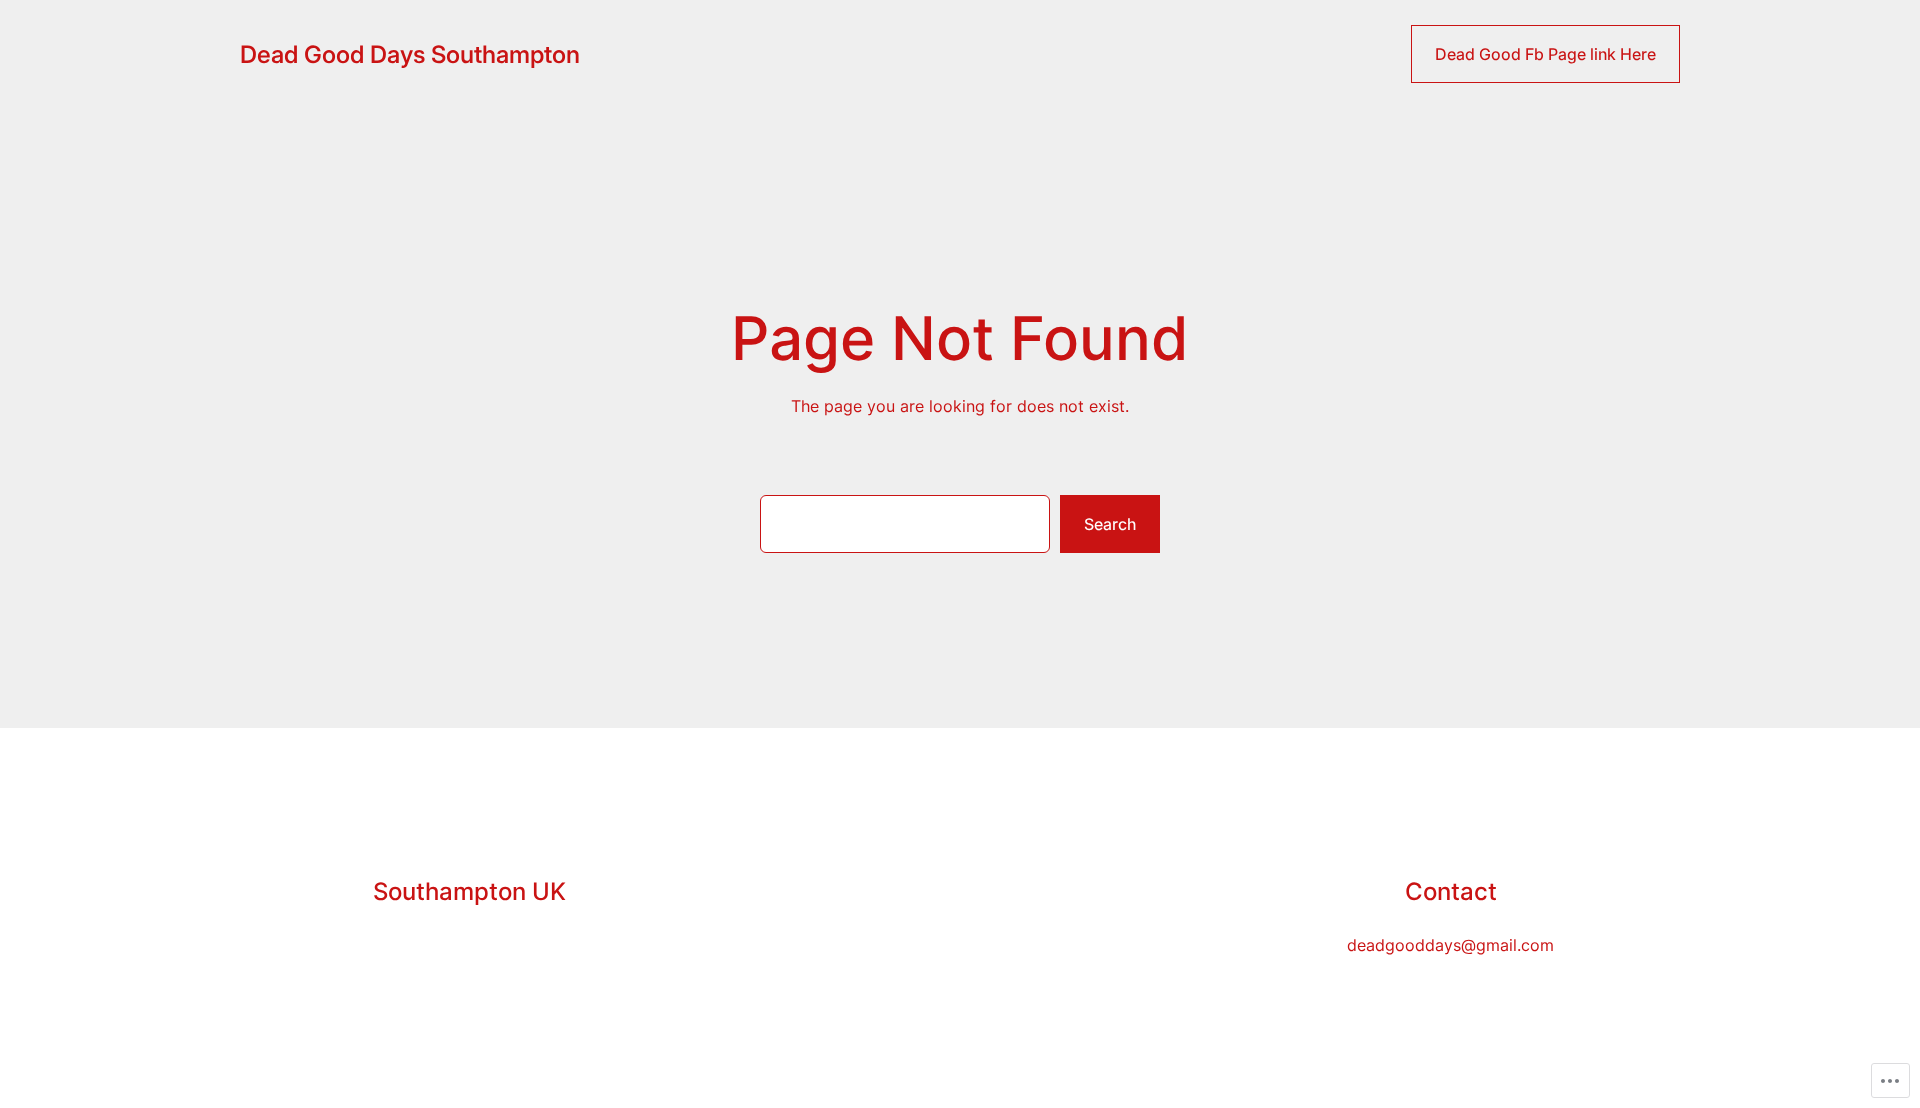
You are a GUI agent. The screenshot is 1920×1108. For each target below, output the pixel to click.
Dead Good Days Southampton (410, 54)
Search (1110, 524)
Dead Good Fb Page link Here (1545, 54)
